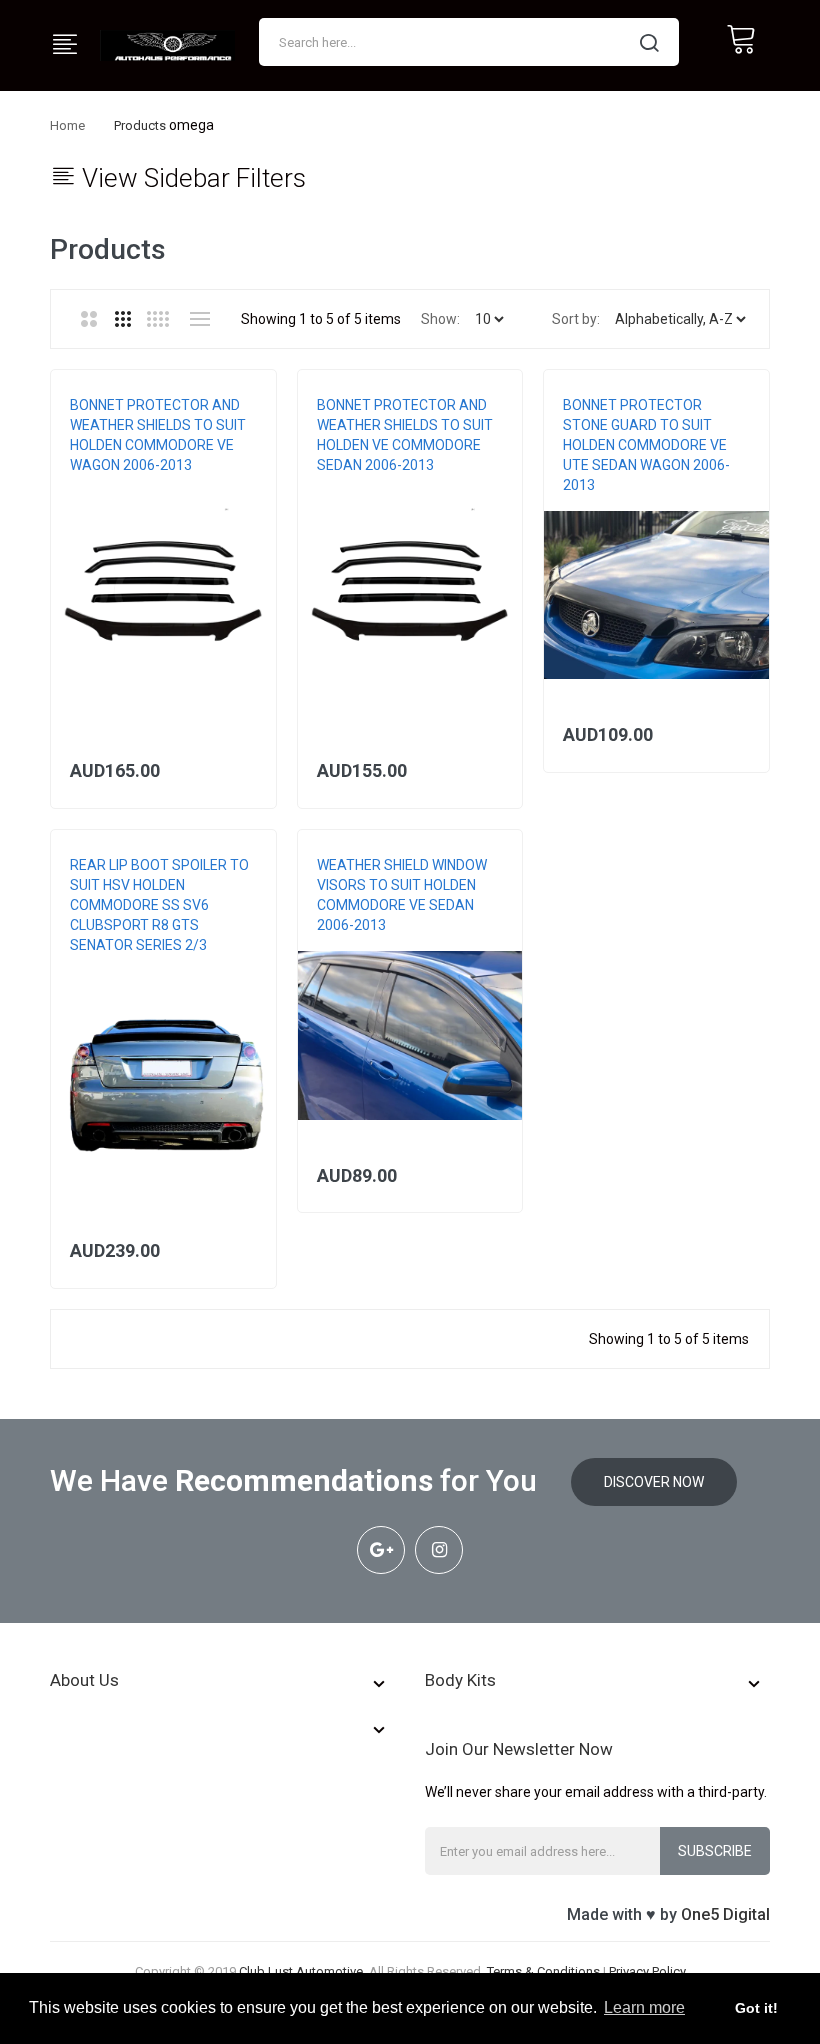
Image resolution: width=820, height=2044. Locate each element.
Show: (440, 319)
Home (67, 125)
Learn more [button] (644, 2007)
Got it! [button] (756, 2008)
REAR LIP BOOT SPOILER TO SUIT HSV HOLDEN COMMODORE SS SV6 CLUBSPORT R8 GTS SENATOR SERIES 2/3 (159, 905)
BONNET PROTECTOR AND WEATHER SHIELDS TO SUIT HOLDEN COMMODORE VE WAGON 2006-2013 (158, 435)
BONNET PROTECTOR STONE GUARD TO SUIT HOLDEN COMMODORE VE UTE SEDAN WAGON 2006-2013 (646, 445)
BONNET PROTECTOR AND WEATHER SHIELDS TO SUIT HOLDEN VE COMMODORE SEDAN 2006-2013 (405, 435)
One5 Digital (725, 1914)
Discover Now (654, 1482)
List (199, 319)
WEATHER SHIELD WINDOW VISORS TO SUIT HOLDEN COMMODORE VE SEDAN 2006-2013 (402, 895)
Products (140, 125)
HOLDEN (93, 485)
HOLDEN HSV (106, 965)
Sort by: (576, 319)
